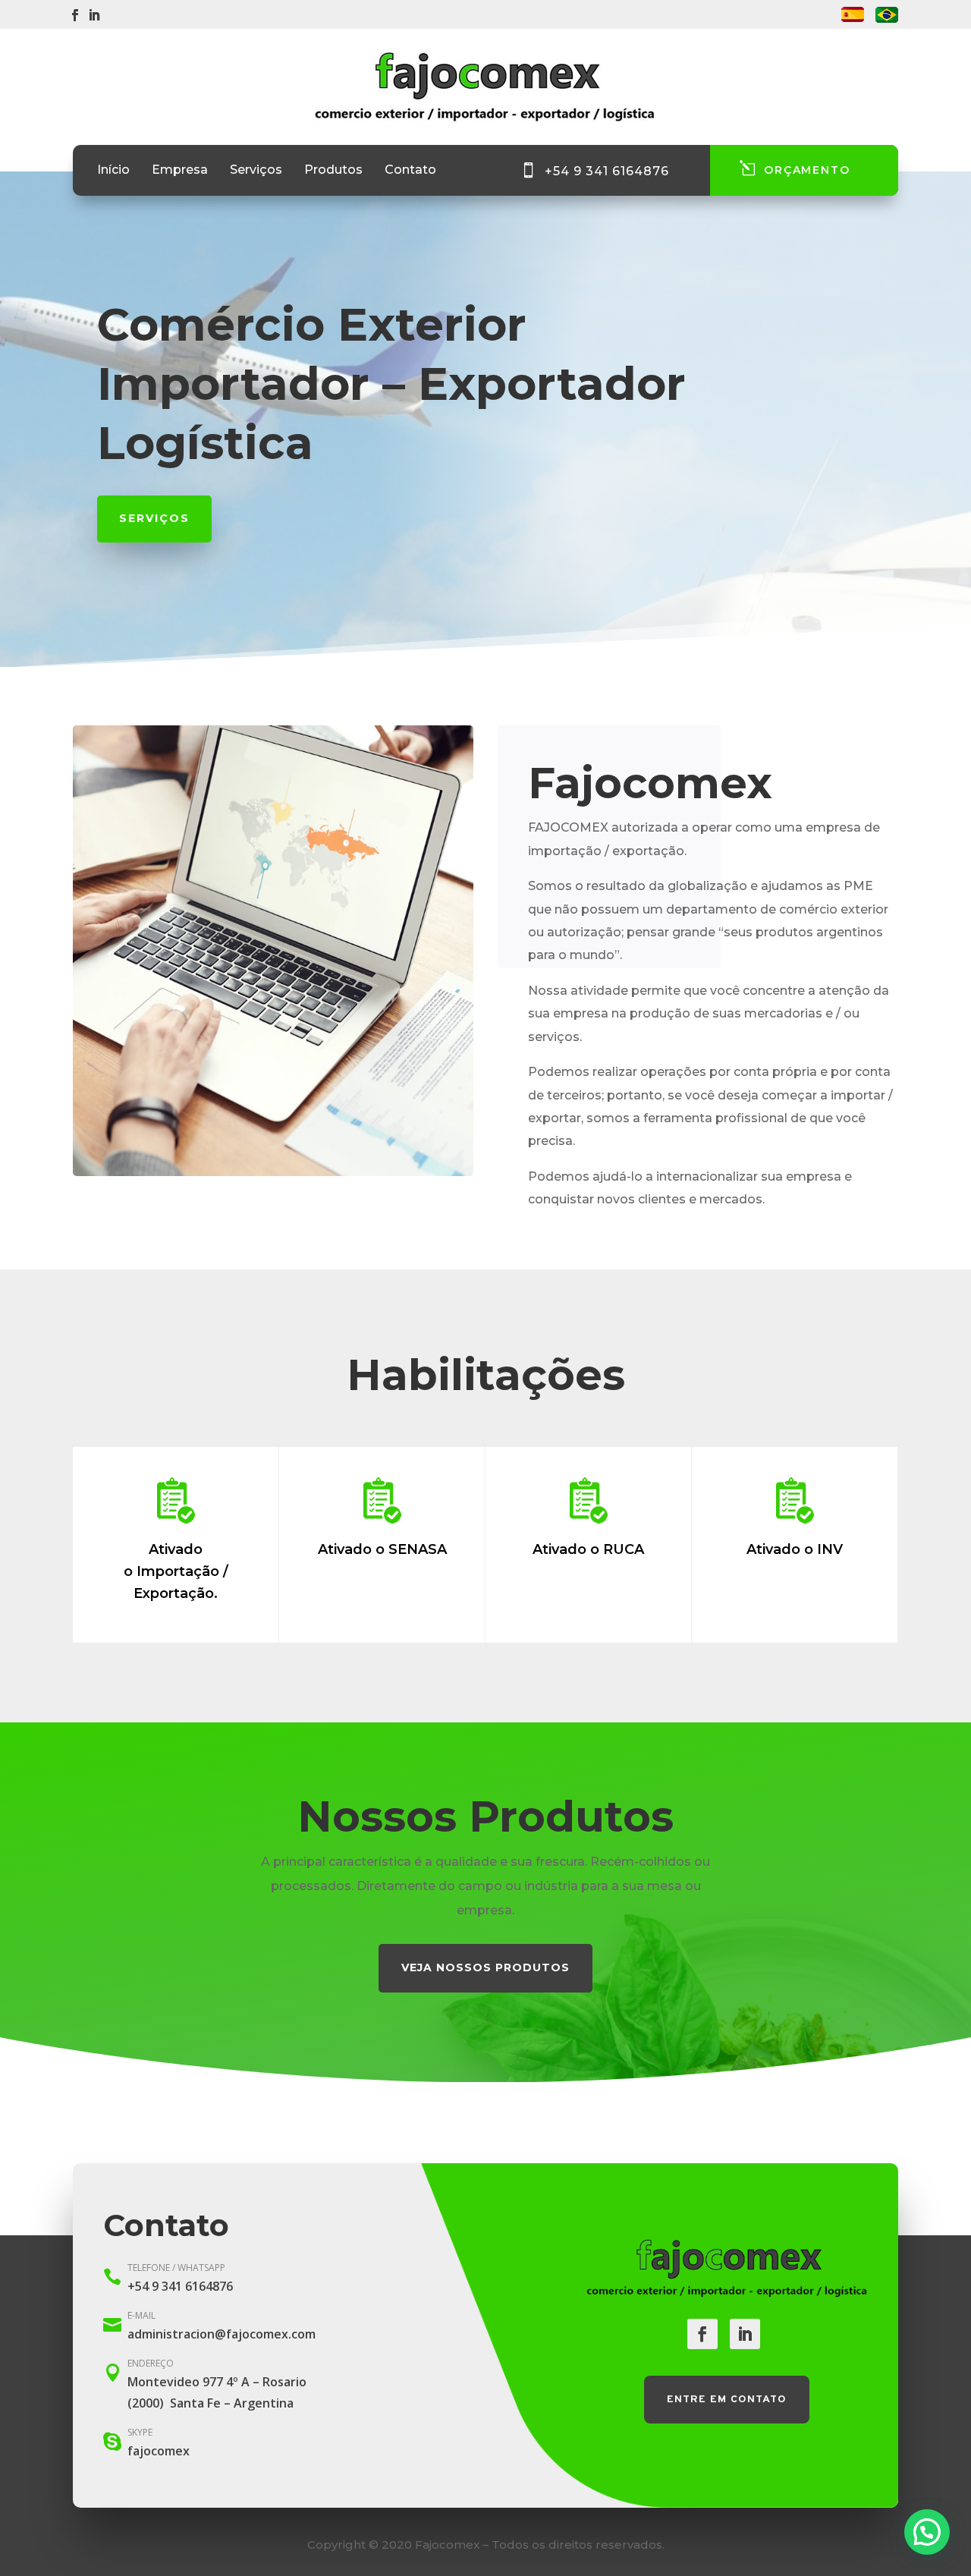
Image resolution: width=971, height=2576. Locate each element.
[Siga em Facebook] (75, 15)
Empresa (180, 171)
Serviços (256, 171)
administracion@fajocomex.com (222, 2334)
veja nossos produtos (485, 1967)
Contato (410, 171)
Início (113, 171)
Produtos (333, 171)
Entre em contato (727, 2400)
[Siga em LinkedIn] (94, 15)
